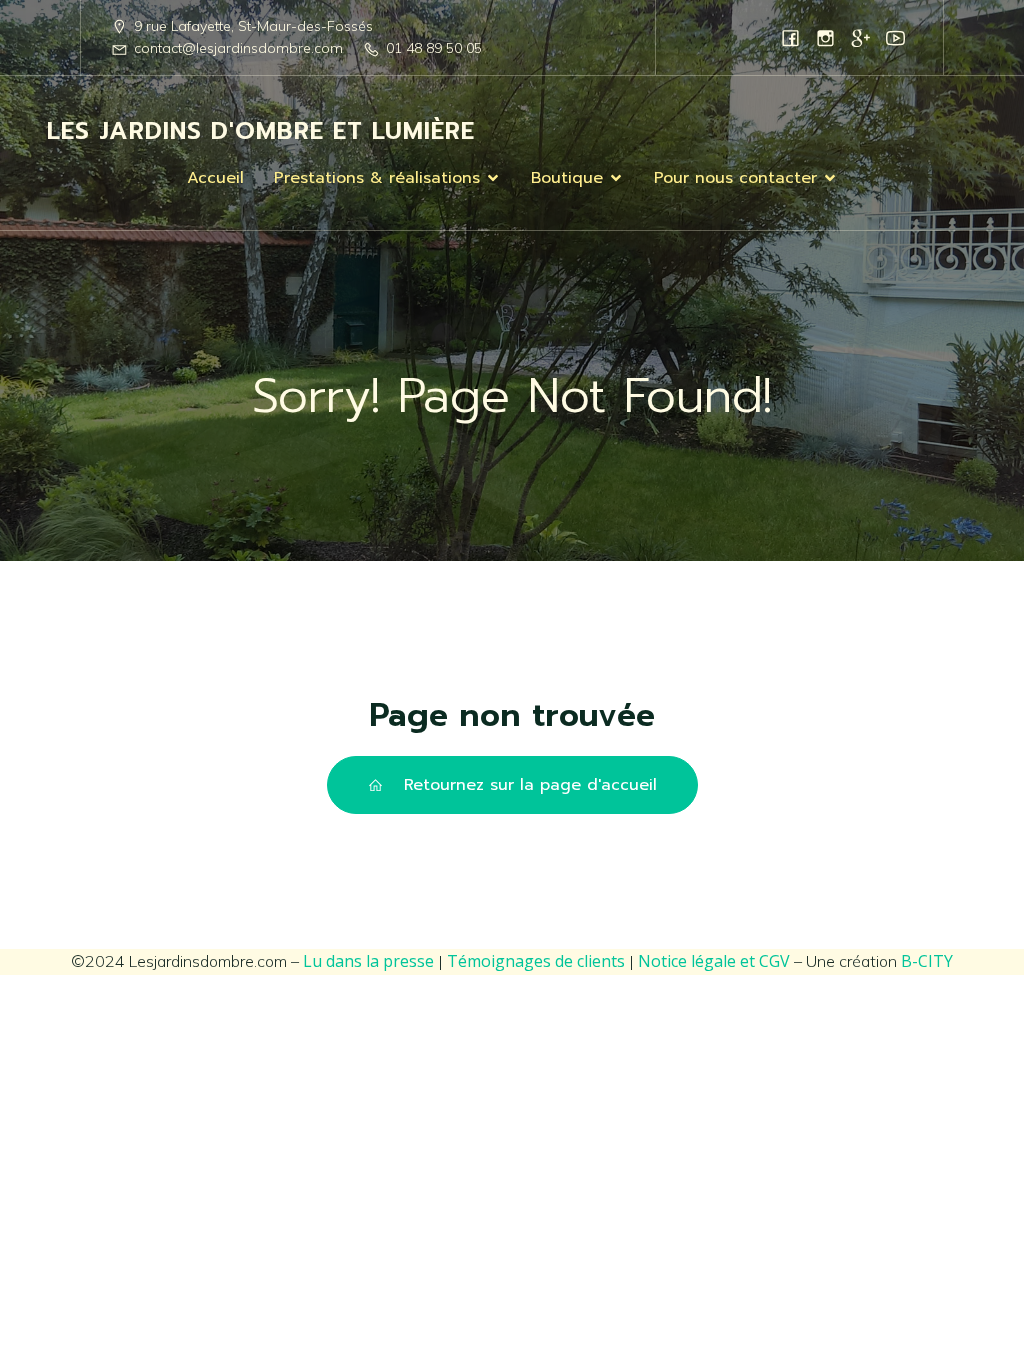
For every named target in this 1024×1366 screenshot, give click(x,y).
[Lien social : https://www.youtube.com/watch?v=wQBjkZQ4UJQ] (895, 37)
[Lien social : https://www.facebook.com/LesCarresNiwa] (790, 37)
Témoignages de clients (536, 961)
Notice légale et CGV (714, 961)
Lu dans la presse (368, 961)
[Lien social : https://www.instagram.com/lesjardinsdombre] (825, 37)
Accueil (215, 178)
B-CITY (927, 961)
